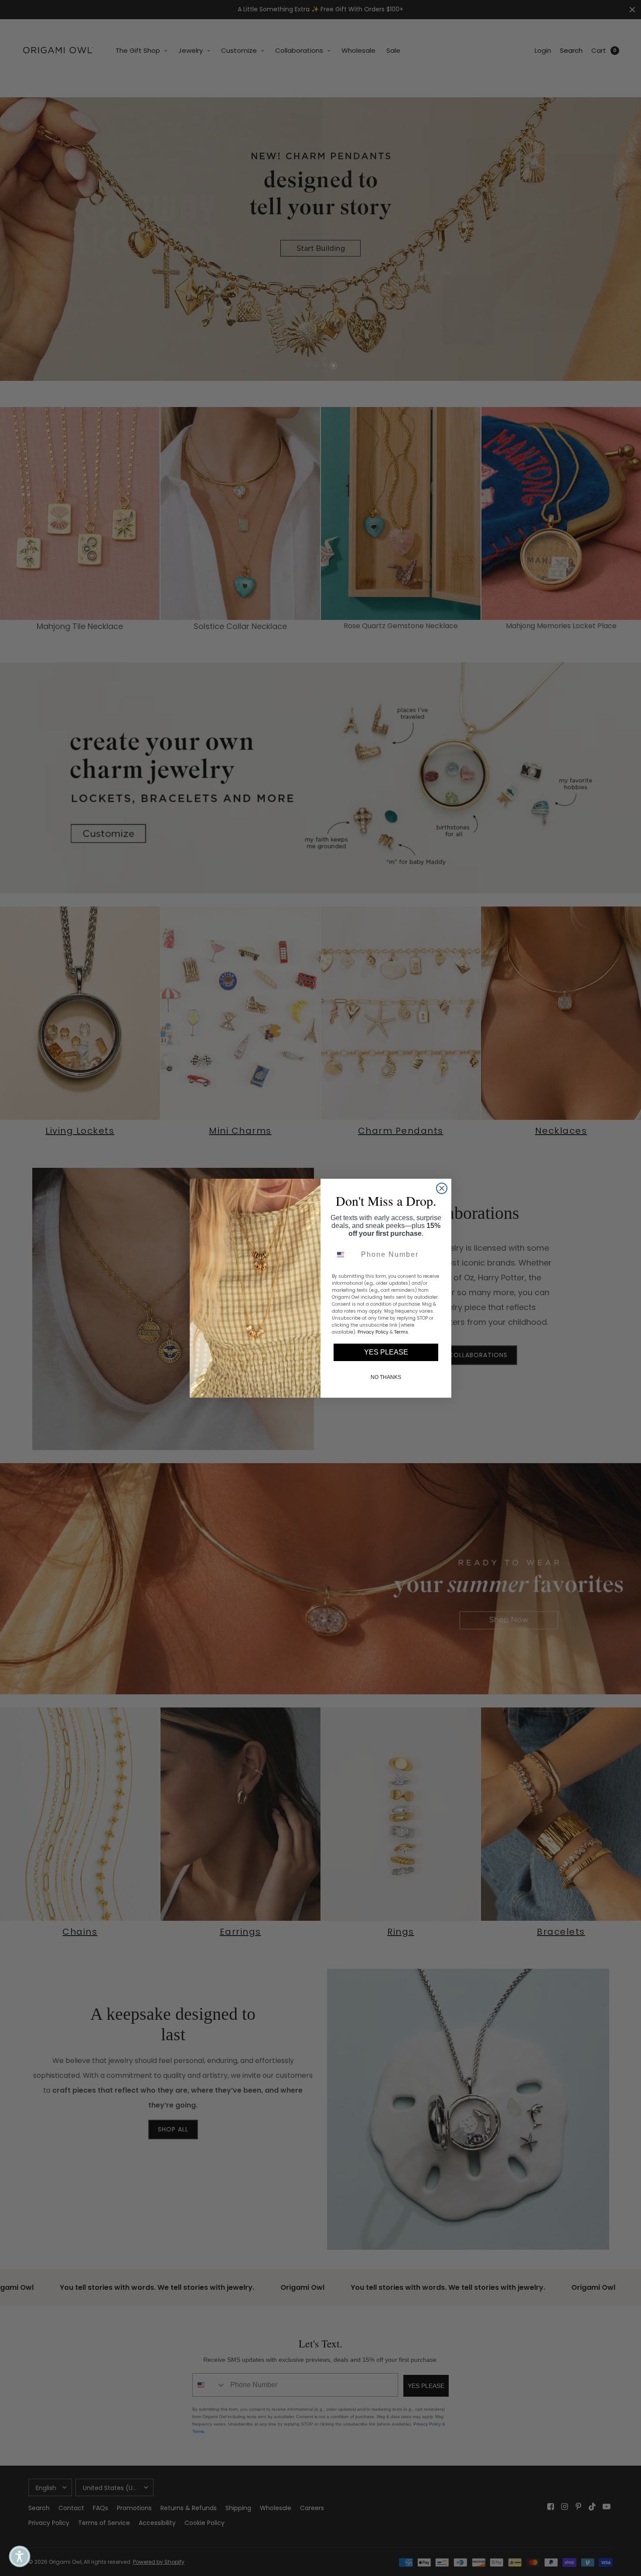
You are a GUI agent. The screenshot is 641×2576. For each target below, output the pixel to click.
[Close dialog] (442, 1188)
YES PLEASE (386, 1352)
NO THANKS (386, 1377)
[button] (20, 2556)
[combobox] (344, 1255)
